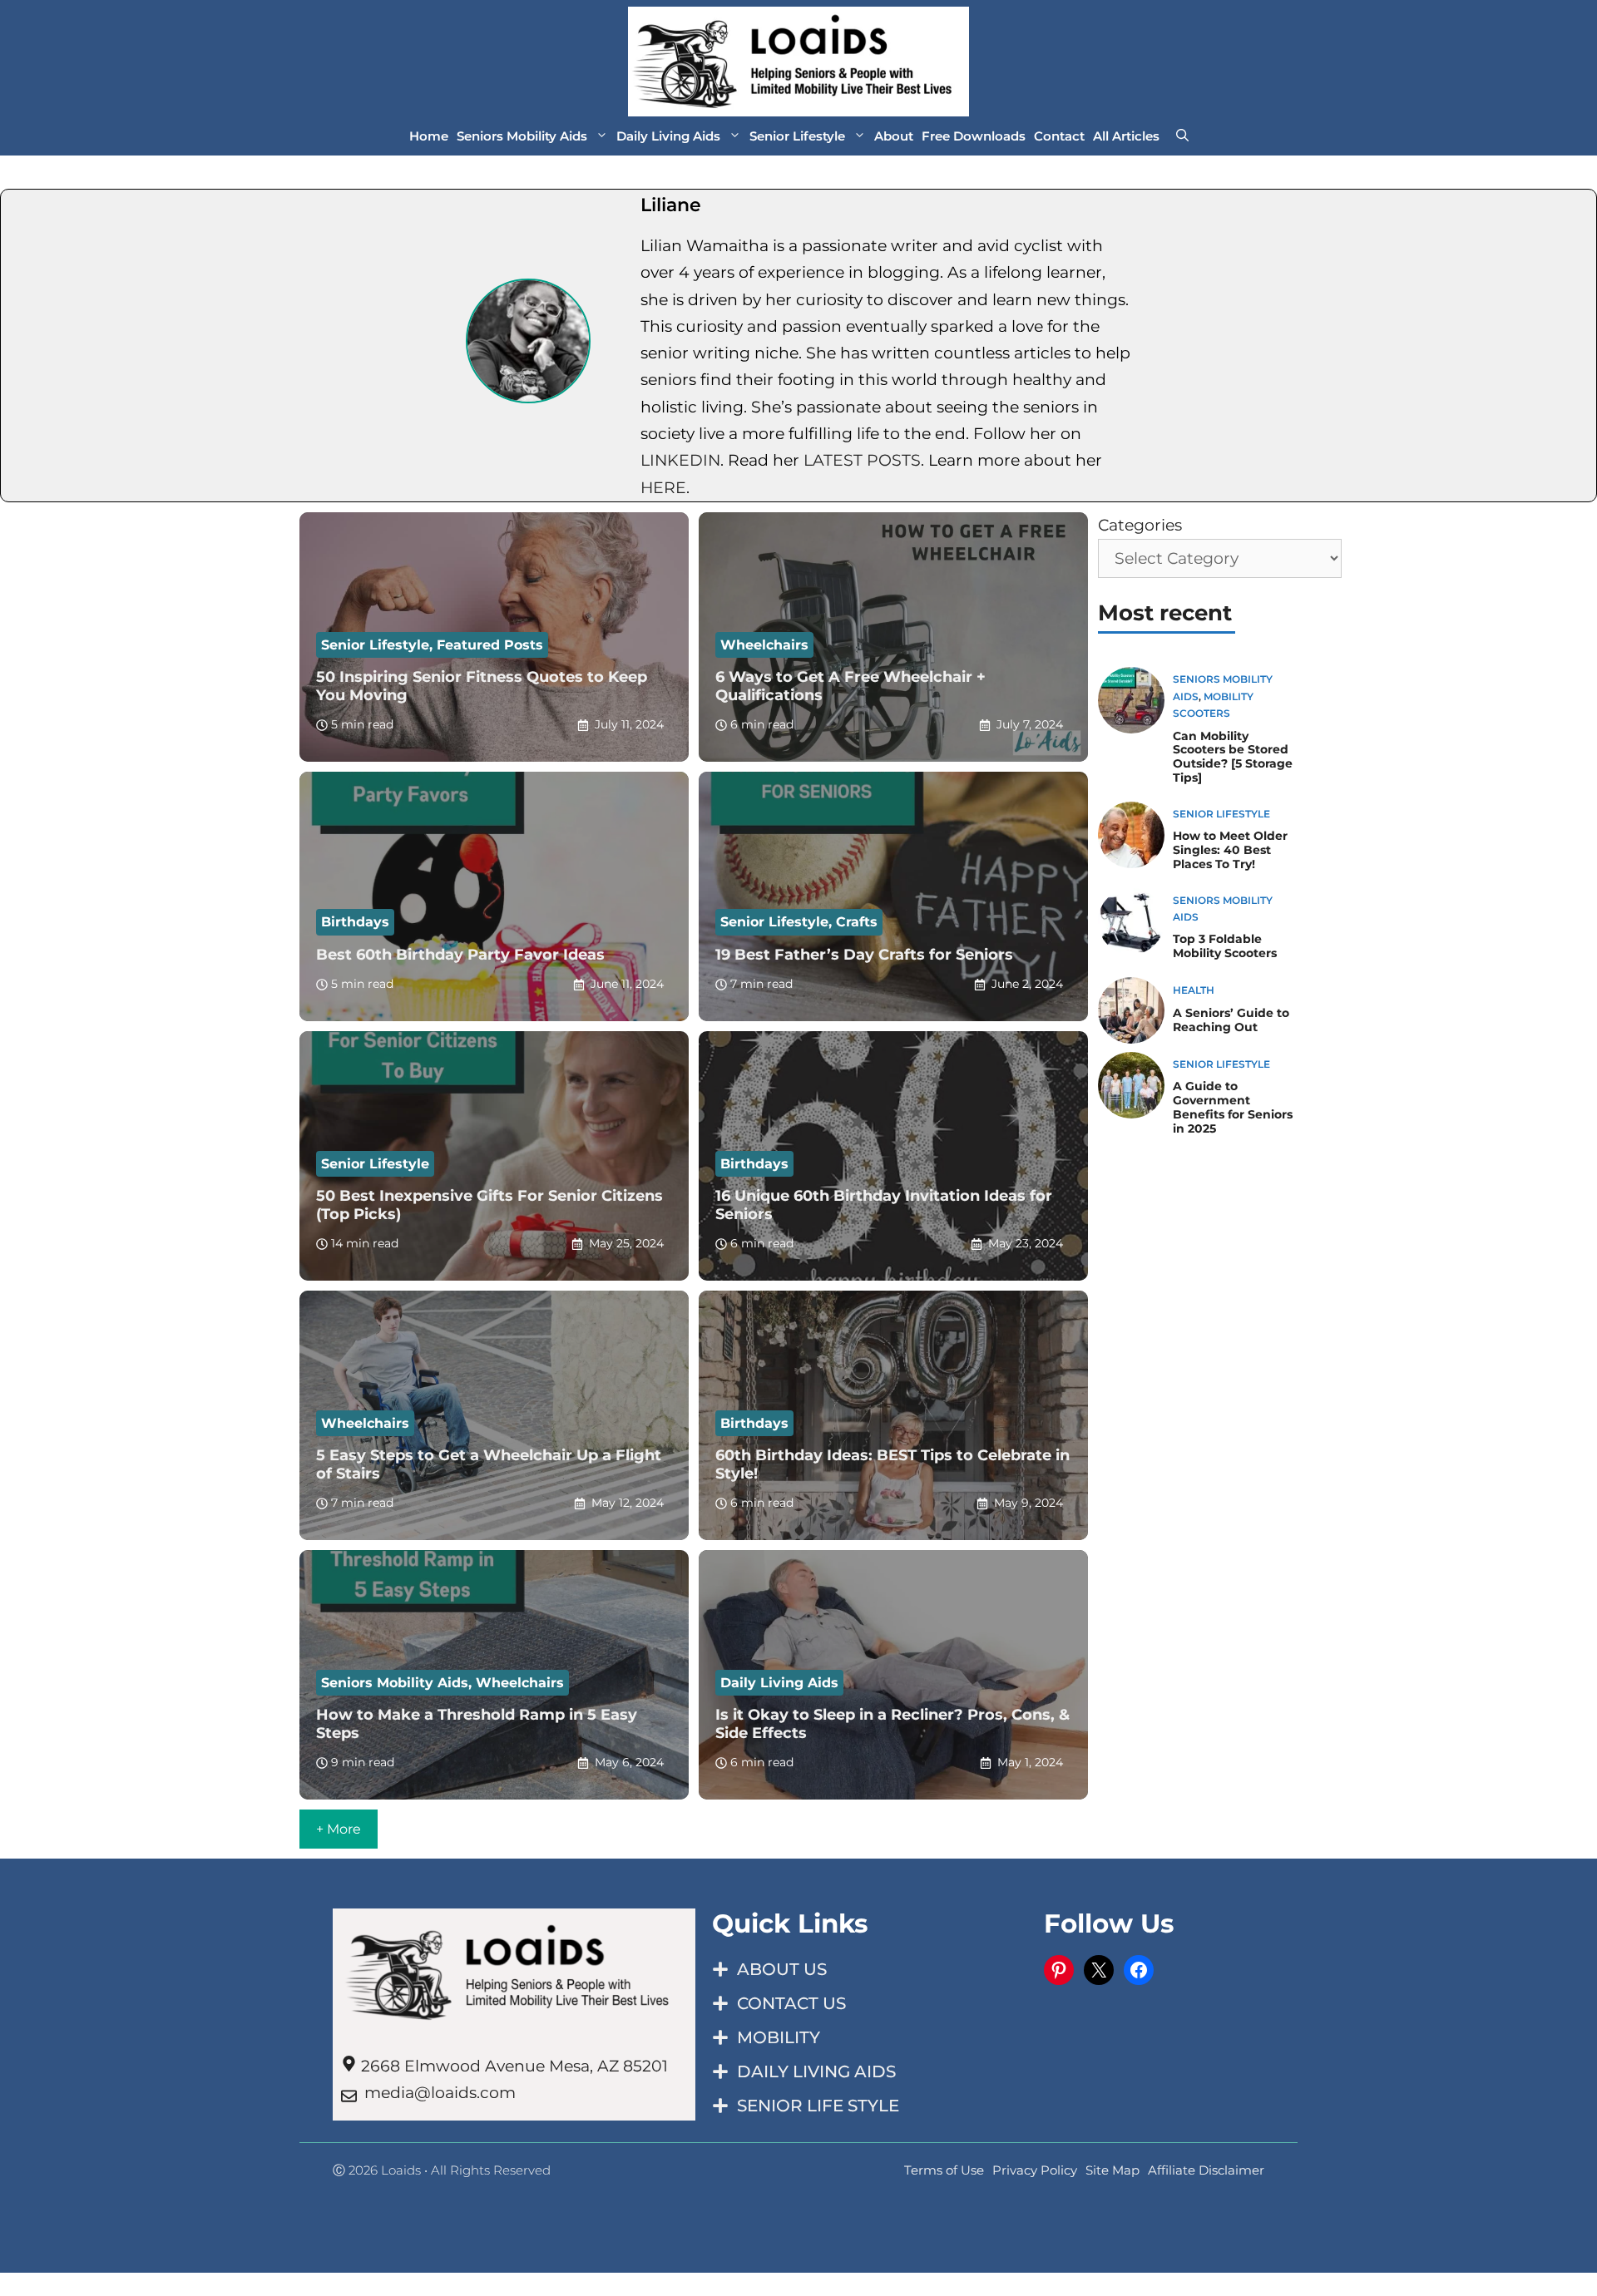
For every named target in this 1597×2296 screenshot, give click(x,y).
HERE (663, 488)
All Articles (1126, 136)
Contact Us (791, 2003)
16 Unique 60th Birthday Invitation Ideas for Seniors (884, 1205)
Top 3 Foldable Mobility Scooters (1225, 946)
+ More (339, 1829)
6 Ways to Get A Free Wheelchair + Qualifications (850, 686)
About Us (782, 1969)
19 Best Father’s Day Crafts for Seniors (864, 955)
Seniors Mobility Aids (522, 136)
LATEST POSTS (862, 460)
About (894, 136)
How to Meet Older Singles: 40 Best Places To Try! (1230, 850)
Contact (1059, 136)
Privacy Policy (1035, 2170)
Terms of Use (944, 2170)
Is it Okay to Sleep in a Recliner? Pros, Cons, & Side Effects (892, 1724)
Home (429, 136)
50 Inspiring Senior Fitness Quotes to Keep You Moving (482, 686)
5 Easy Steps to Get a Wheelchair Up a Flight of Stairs (489, 1464)
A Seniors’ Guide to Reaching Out (1231, 1020)
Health (1194, 990)
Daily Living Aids (668, 136)
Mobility (779, 2037)
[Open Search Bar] (1182, 136)
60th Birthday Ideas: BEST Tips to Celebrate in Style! (892, 1464)
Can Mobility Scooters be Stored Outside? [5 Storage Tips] (1233, 757)
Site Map (1112, 2170)
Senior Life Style (818, 2106)
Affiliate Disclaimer (1206, 2170)
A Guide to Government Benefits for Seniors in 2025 (1233, 1107)
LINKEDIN (680, 460)
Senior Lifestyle (797, 136)
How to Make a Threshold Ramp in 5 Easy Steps (477, 1724)
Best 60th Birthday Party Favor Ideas (460, 955)
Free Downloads (974, 136)
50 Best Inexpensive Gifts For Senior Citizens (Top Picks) (489, 1205)
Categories (1140, 525)
